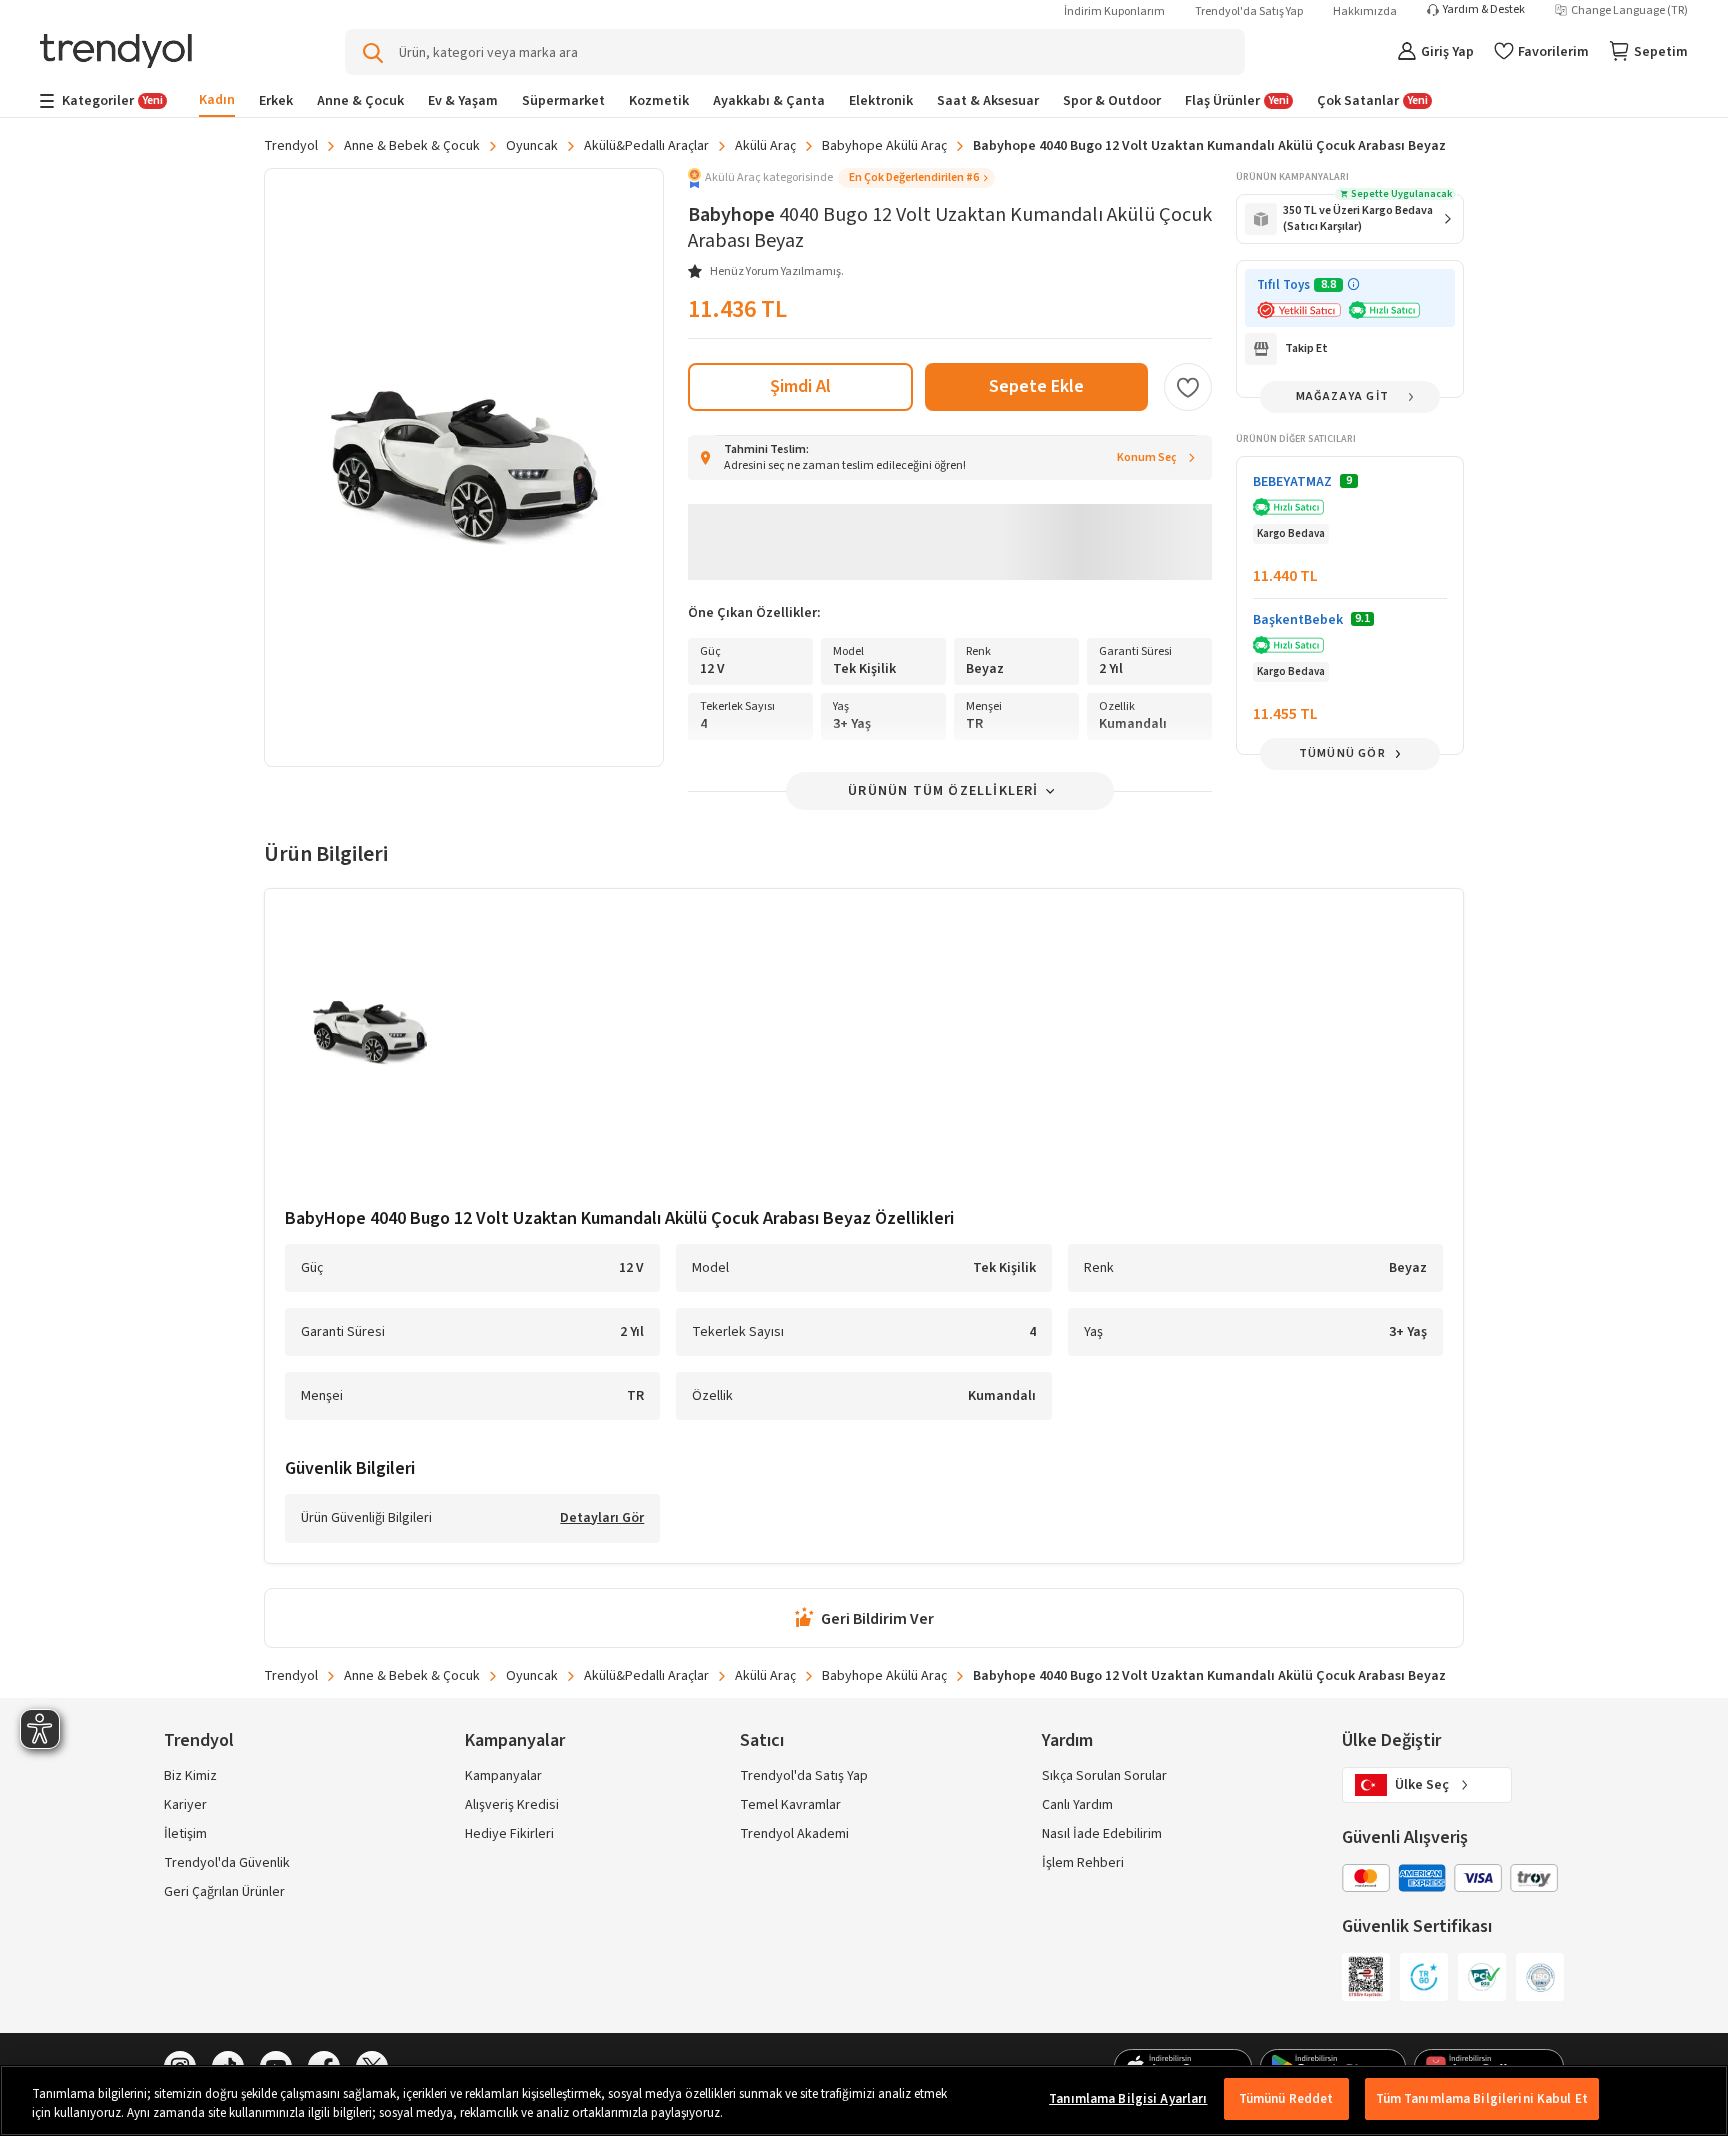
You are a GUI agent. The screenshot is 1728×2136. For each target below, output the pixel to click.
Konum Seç (1147, 457)
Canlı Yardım (1077, 1805)
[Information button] (1353, 284)
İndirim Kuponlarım (1114, 11)
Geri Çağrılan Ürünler (224, 1892)
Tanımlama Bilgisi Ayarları (1128, 2099)
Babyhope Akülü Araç (884, 146)
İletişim (185, 1834)
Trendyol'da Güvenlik (227, 1863)
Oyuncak (532, 146)
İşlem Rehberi (1083, 1863)
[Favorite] (1188, 387)
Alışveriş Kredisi (512, 1805)
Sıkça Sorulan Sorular (1104, 1776)
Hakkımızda (1365, 11)
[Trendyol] (116, 52)
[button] (841, 178)
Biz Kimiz (190, 1776)
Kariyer (185, 1805)
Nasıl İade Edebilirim (1102, 1834)
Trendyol (291, 146)
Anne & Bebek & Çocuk (412, 146)
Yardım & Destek (1484, 10)
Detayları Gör (602, 1519)
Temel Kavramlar (790, 1805)
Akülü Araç (765, 146)
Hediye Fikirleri (509, 1834)
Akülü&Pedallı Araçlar (646, 146)
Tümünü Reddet (1286, 2099)
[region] (864, 2100)
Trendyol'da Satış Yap (1249, 11)
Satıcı (762, 1740)
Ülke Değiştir (1391, 1740)
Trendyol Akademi (794, 1834)
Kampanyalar (503, 1776)
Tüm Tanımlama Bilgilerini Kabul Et (1482, 2099)
